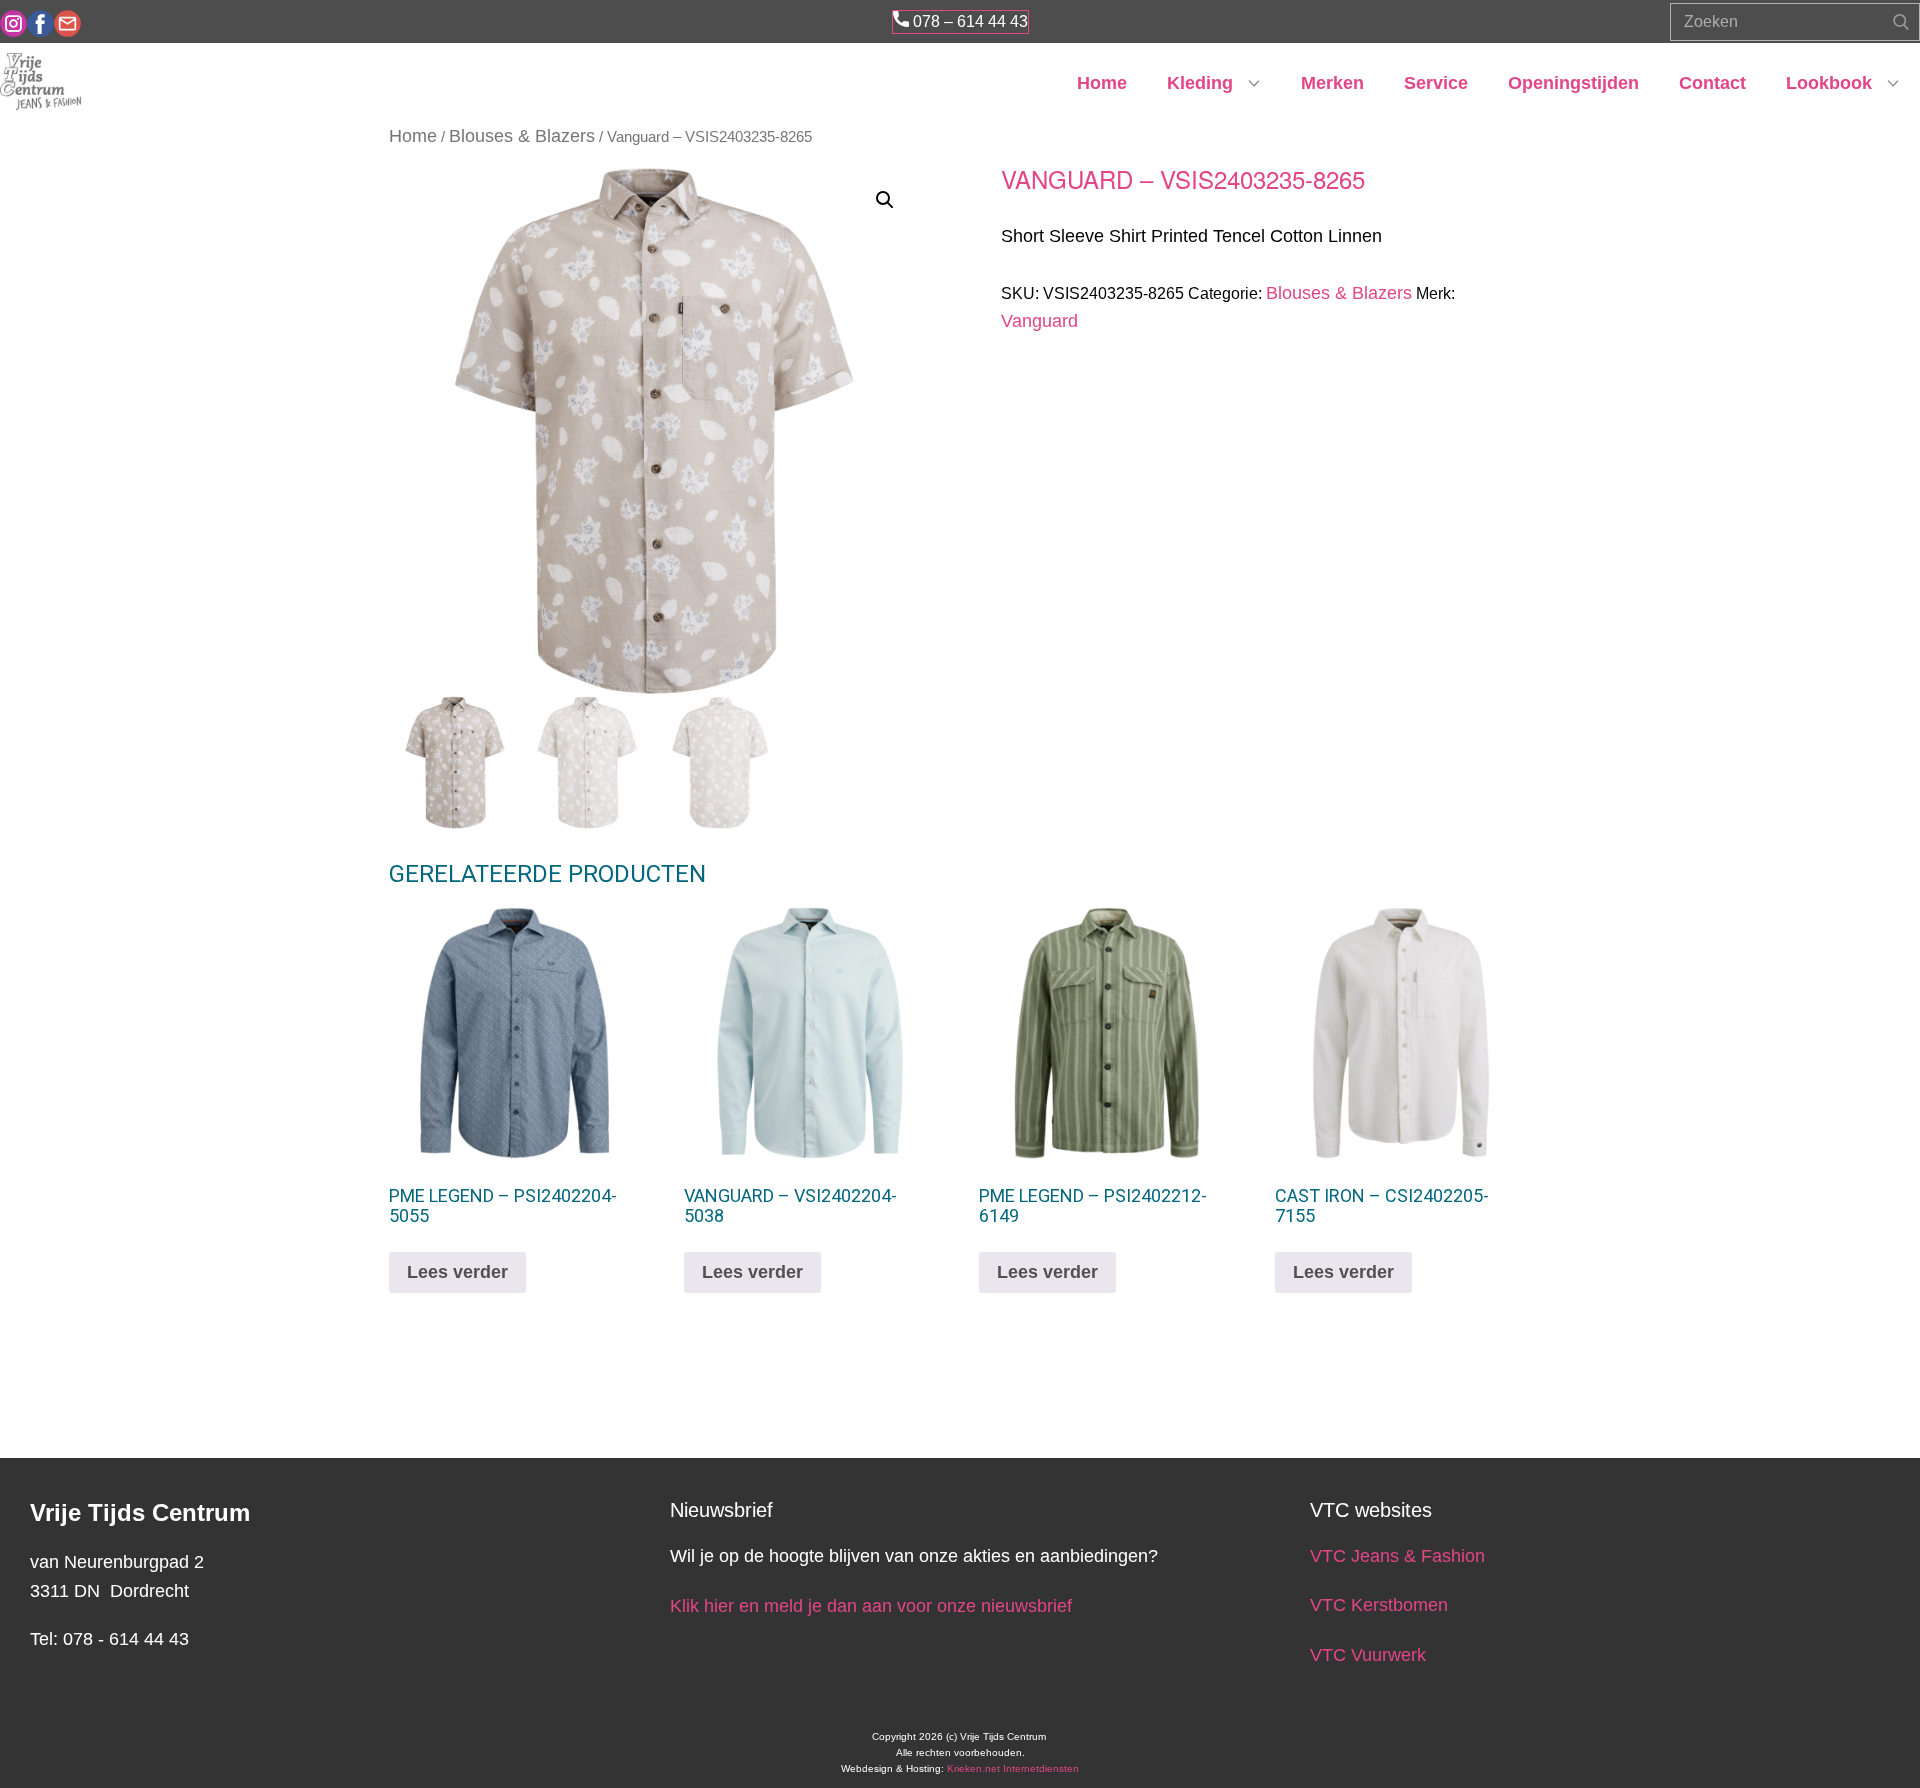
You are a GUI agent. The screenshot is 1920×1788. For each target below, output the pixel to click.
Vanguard (1039, 321)
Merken (1332, 83)
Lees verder (457, 1272)
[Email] (67, 23)
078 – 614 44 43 (968, 21)
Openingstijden (1573, 83)
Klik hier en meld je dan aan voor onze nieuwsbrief (871, 1606)
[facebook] (40, 23)
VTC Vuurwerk (1368, 1655)
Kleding (1200, 83)
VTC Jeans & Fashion (1397, 1556)
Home (1102, 83)
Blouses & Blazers (522, 136)
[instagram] (13, 23)
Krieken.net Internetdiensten (1013, 1768)
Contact (1712, 83)
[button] (885, 200)
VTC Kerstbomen (1381, 1605)
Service (1436, 83)
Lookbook (1829, 83)
